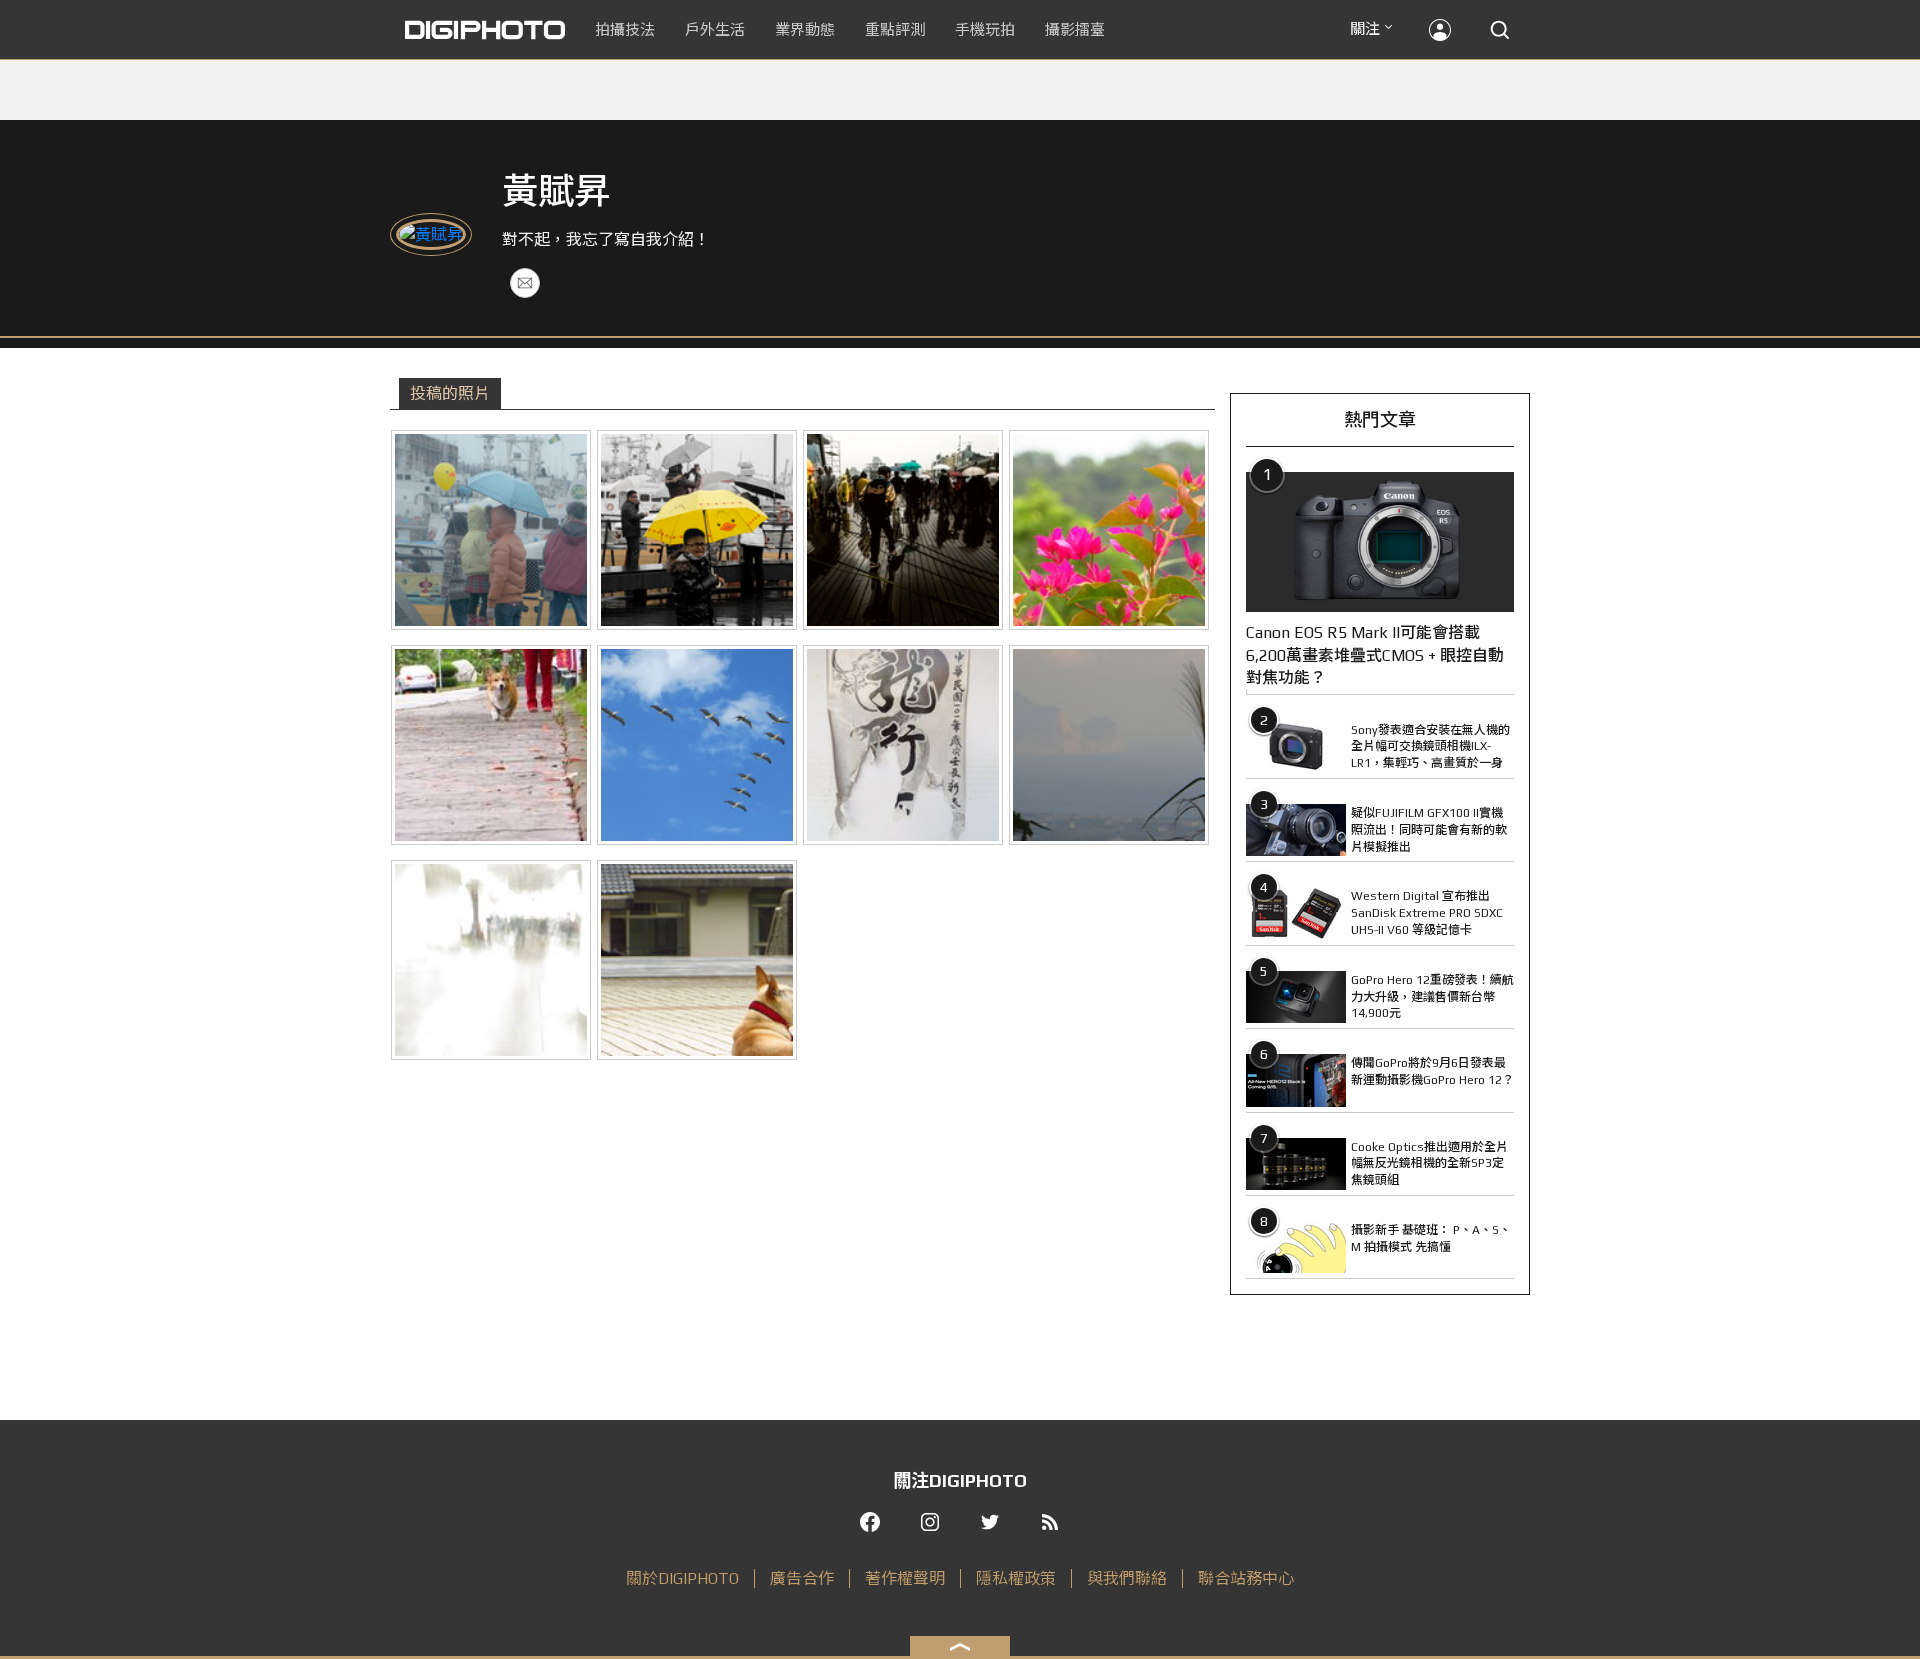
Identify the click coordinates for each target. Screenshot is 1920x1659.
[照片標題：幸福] (697, 960)
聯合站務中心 (1246, 1578)
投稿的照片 (450, 393)
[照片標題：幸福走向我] (491, 745)
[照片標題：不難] (697, 745)
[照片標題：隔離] (491, 960)
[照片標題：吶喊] (1109, 745)
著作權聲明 (905, 1578)
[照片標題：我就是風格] (903, 530)
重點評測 (895, 29)
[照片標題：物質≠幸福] (697, 530)
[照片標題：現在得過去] (903, 745)
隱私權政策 (1016, 1578)
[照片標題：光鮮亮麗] (1109, 530)
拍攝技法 (625, 29)
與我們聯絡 (1127, 1578)
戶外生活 (715, 29)
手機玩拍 (985, 29)
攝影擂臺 (1075, 29)
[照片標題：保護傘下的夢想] (491, 530)
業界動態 (805, 29)
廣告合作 (802, 1578)
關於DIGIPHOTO (682, 1578)
